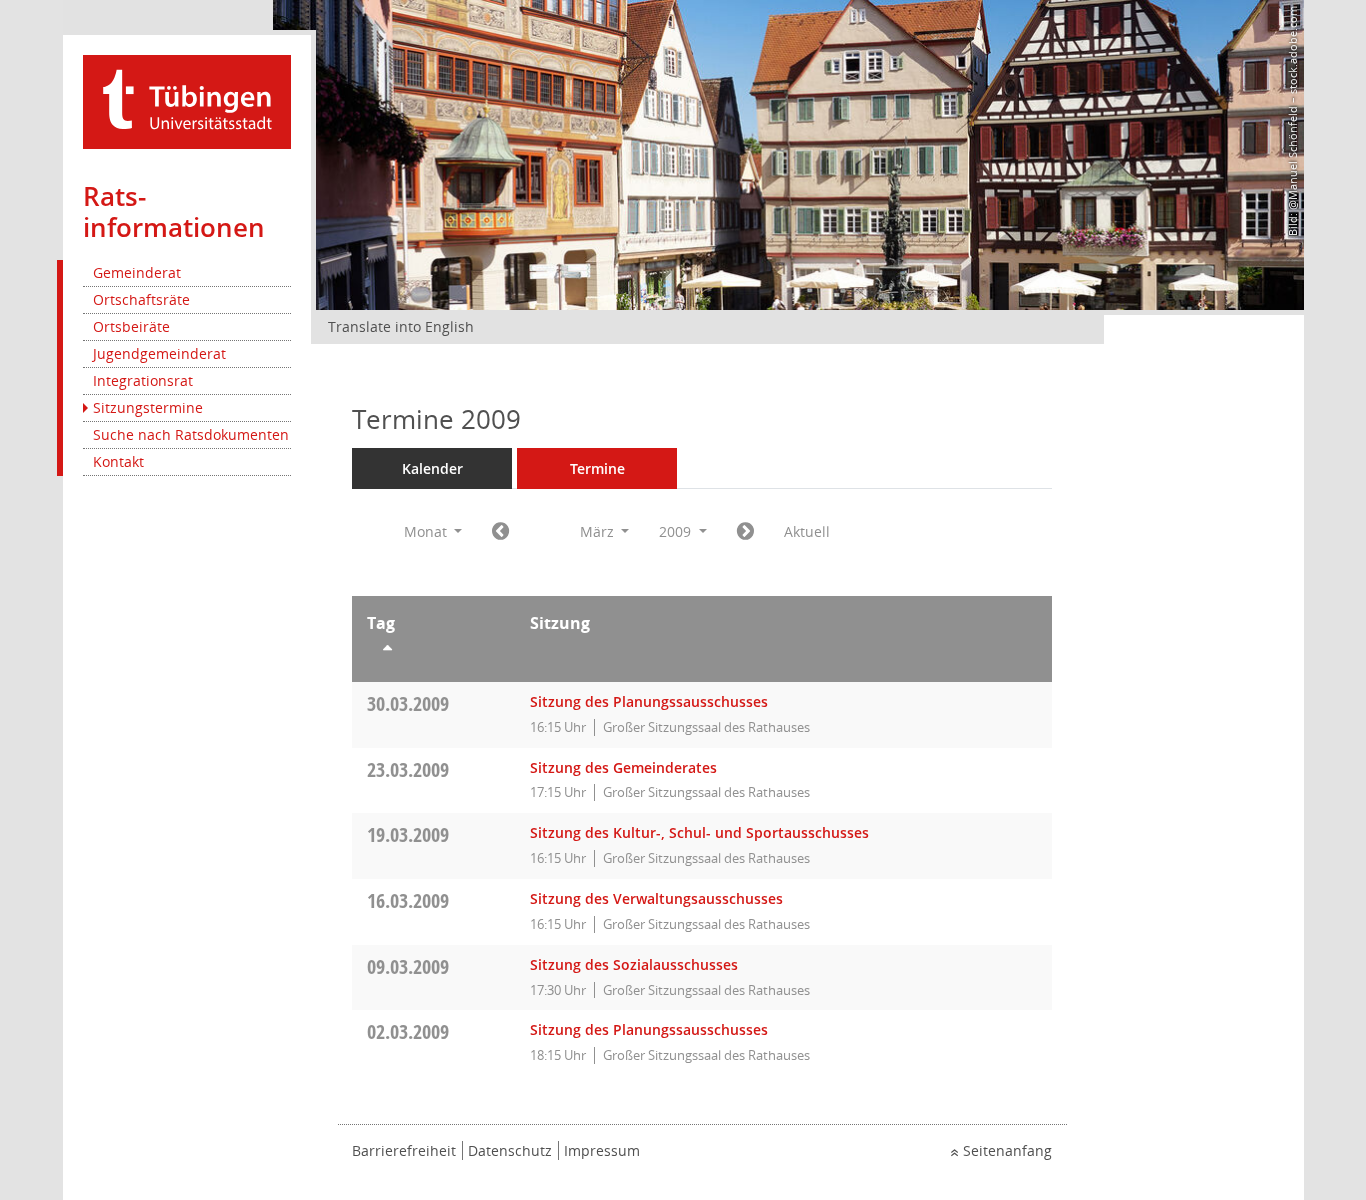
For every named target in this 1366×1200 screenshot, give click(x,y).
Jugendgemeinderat (159, 353)
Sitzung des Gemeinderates (623, 767)
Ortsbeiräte (131, 326)
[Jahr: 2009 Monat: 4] (745, 532)
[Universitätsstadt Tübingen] (187, 100)
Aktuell (807, 531)
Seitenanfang (1007, 1150)
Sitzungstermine (148, 407)
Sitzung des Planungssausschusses (649, 701)
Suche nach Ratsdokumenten (191, 434)
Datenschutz (510, 1150)
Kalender (432, 468)
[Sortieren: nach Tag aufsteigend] (433, 651)
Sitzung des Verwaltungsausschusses (656, 898)
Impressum (602, 1150)
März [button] (599, 531)
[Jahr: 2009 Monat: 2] (500, 532)
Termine (597, 468)
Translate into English (401, 326)
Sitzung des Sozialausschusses (634, 964)
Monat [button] (427, 531)
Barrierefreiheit (404, 1150)
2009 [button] (677, 531)
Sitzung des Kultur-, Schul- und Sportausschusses (699, 832)
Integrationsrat (143, 380)
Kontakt (118, 461)
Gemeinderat (137, 272)
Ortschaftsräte (141, 299)
